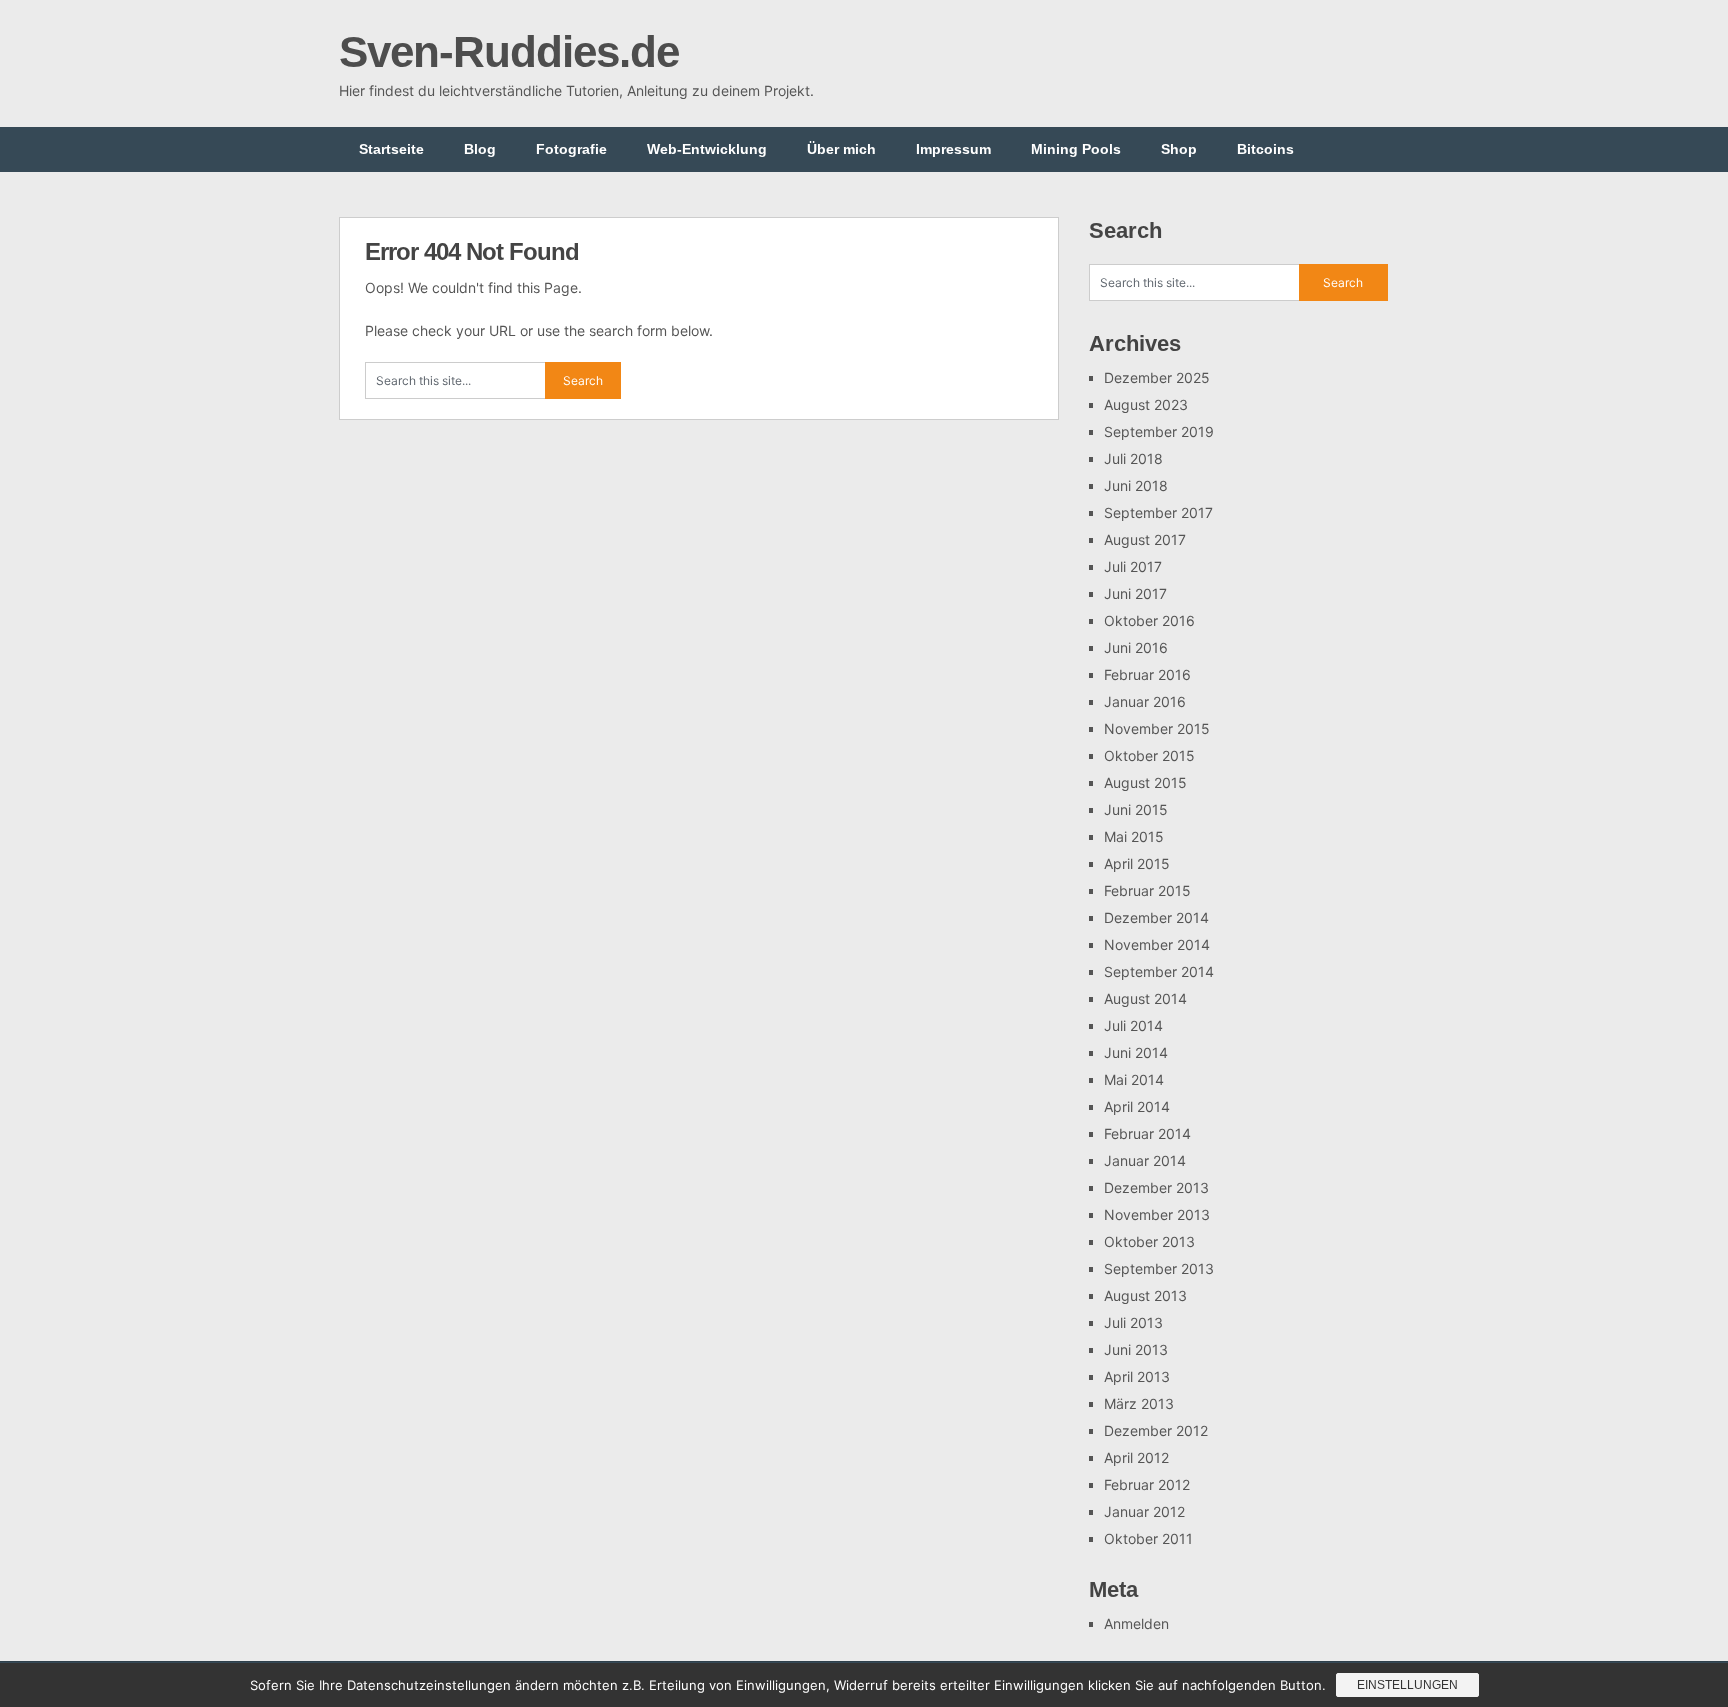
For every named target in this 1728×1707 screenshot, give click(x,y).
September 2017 (1158, 512)
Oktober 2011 (1148, 1538)
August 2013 (1145, 1295)
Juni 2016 (1136, 647)
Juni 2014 (1136, 1052)
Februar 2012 (1147, 1484)
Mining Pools (1076, 149)
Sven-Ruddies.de (509, 51)
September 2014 (1159, 971)
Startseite (391, 149)
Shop (1179, 149)
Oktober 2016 (1149, 620)
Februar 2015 (1147, 890)
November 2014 (1157, 944)
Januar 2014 (1145, 1160)
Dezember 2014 (1156, 917)
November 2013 (1157, 1214)
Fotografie (571, 149)
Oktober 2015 (1149, 755)
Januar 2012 (1144, 1511)
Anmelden (1136, 1623)
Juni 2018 (1136, 485)
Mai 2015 (1134, 836)
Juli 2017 (1133, 566)
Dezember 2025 (1157, 377)
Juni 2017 (1135, 593)
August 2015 (1145, 782)
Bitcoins (1265, 149)
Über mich (841, 149)
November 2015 (1157, 728)
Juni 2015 (1136, 809)
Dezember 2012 (1156, 1430)
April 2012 (1136, 1457)
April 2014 (1137, 1106)
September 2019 (1159, 431)
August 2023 (1146, 404)
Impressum (953, 149)
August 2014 (1145, 998)
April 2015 (1137, 863)
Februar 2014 (1147, 1133)
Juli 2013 (1133, 1322)
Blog (480, 149)
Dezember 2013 (1156, 1187)
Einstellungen (1407, 1685)
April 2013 (1137, 1376)
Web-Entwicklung (707, 149)
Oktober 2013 (1149, 1241)
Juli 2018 (1133, 458)
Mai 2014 (1134, 1079)
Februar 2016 (1147, 674)
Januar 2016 (1145, 701)
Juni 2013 (1136, 1349)
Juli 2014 (1133, 1025)
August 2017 (1145, 539)
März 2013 (1139, 1403)
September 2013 (1159, 1268)
